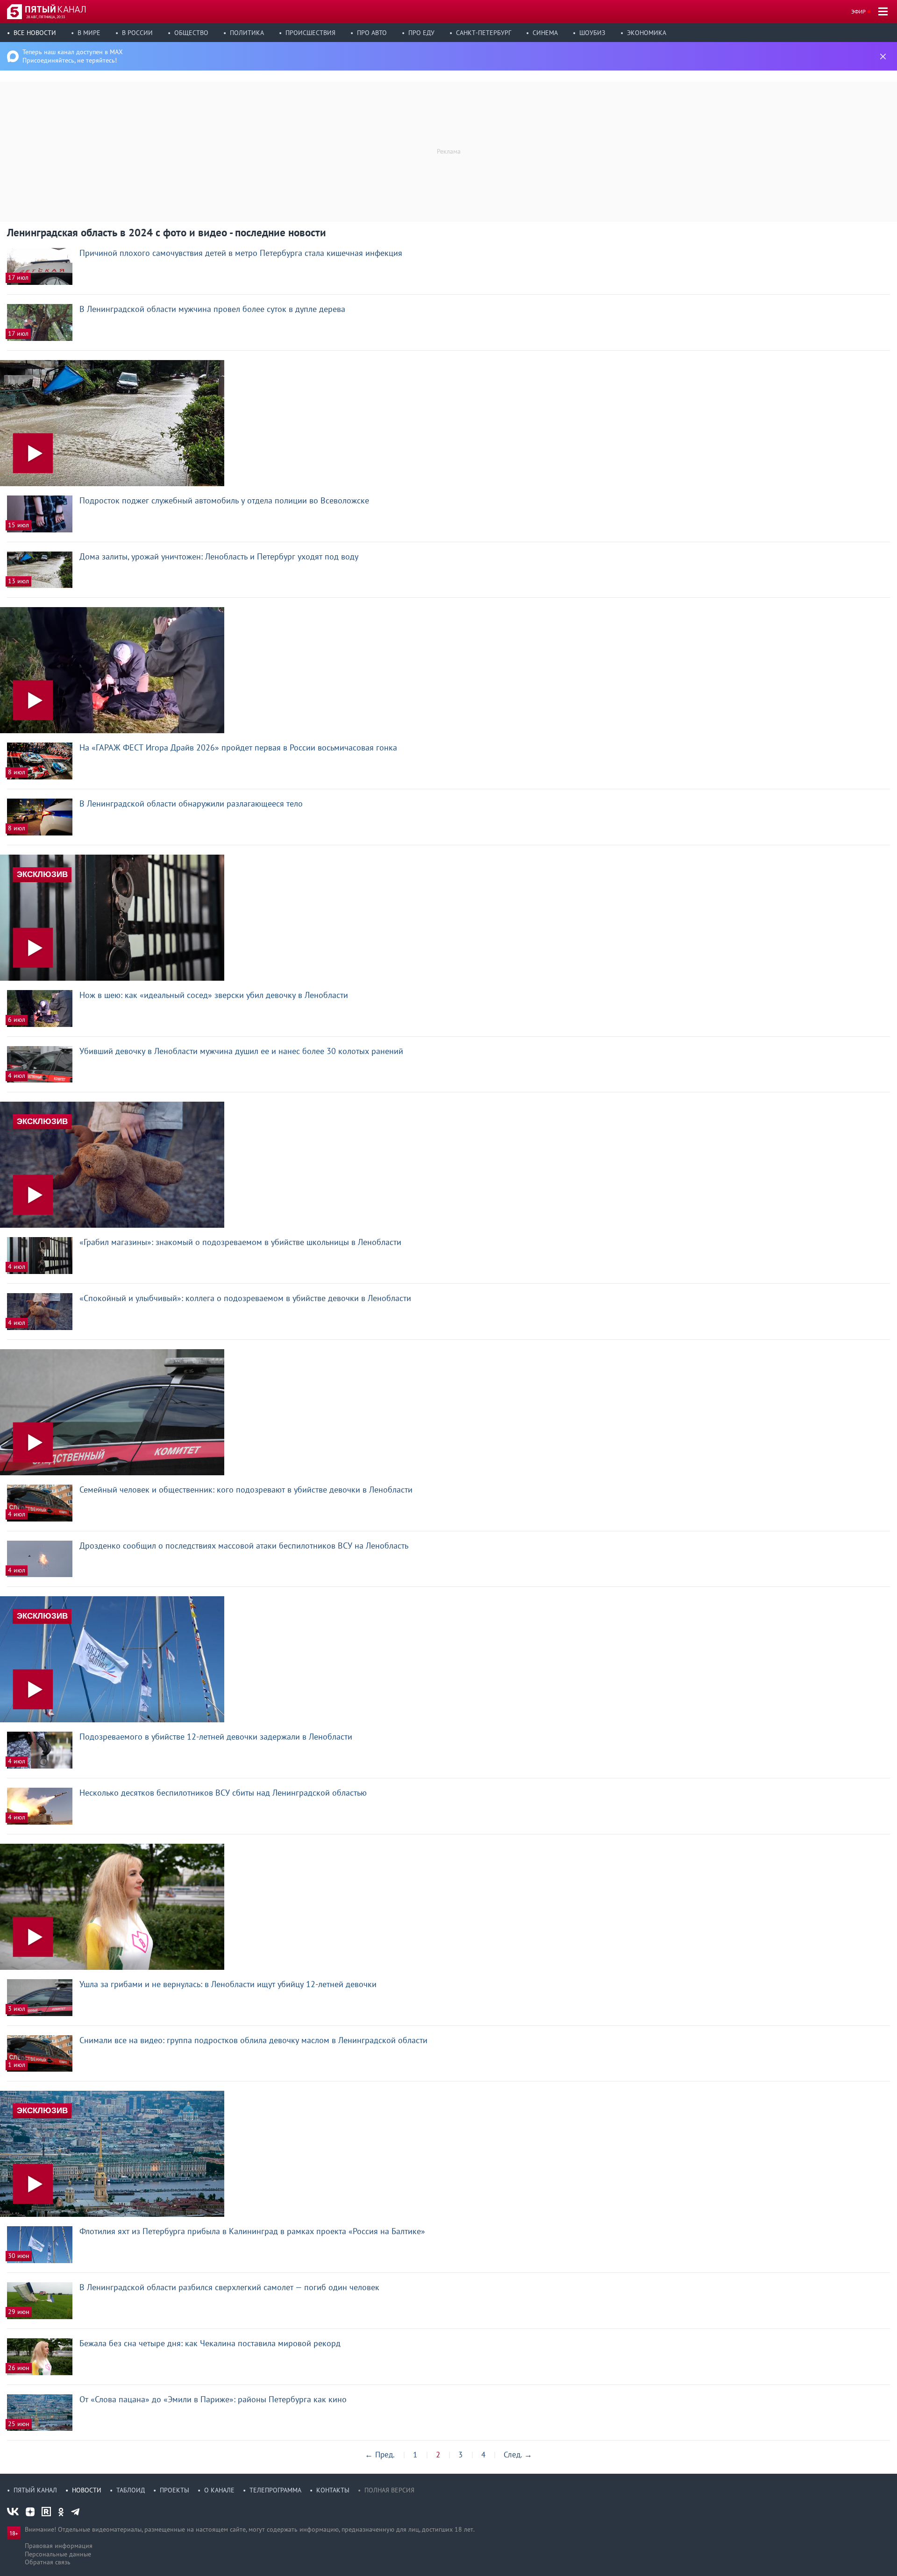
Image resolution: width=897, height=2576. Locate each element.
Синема (545, 33)
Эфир (858, 11)
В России (137, 33)
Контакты (333, 2490)
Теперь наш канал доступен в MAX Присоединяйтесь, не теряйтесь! (73, 56)
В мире (89, 33)
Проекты (174, 2490)
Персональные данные (58, 2554)
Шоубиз (592, 33)
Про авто (372, 33)
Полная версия (389, 2490)
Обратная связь (48, 2562)
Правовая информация (59, 2546)
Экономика (647, 33)
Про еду (421, 33)
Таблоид (131, 2490)
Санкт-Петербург (484, 33)
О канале (219, 2490)
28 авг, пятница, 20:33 (46, 17)
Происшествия (310, 33)
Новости (87, 2490)
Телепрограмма (275, 2490)
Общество (191, 33)
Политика (247, 33)
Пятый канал (35, 2490)
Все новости (35, 33)
